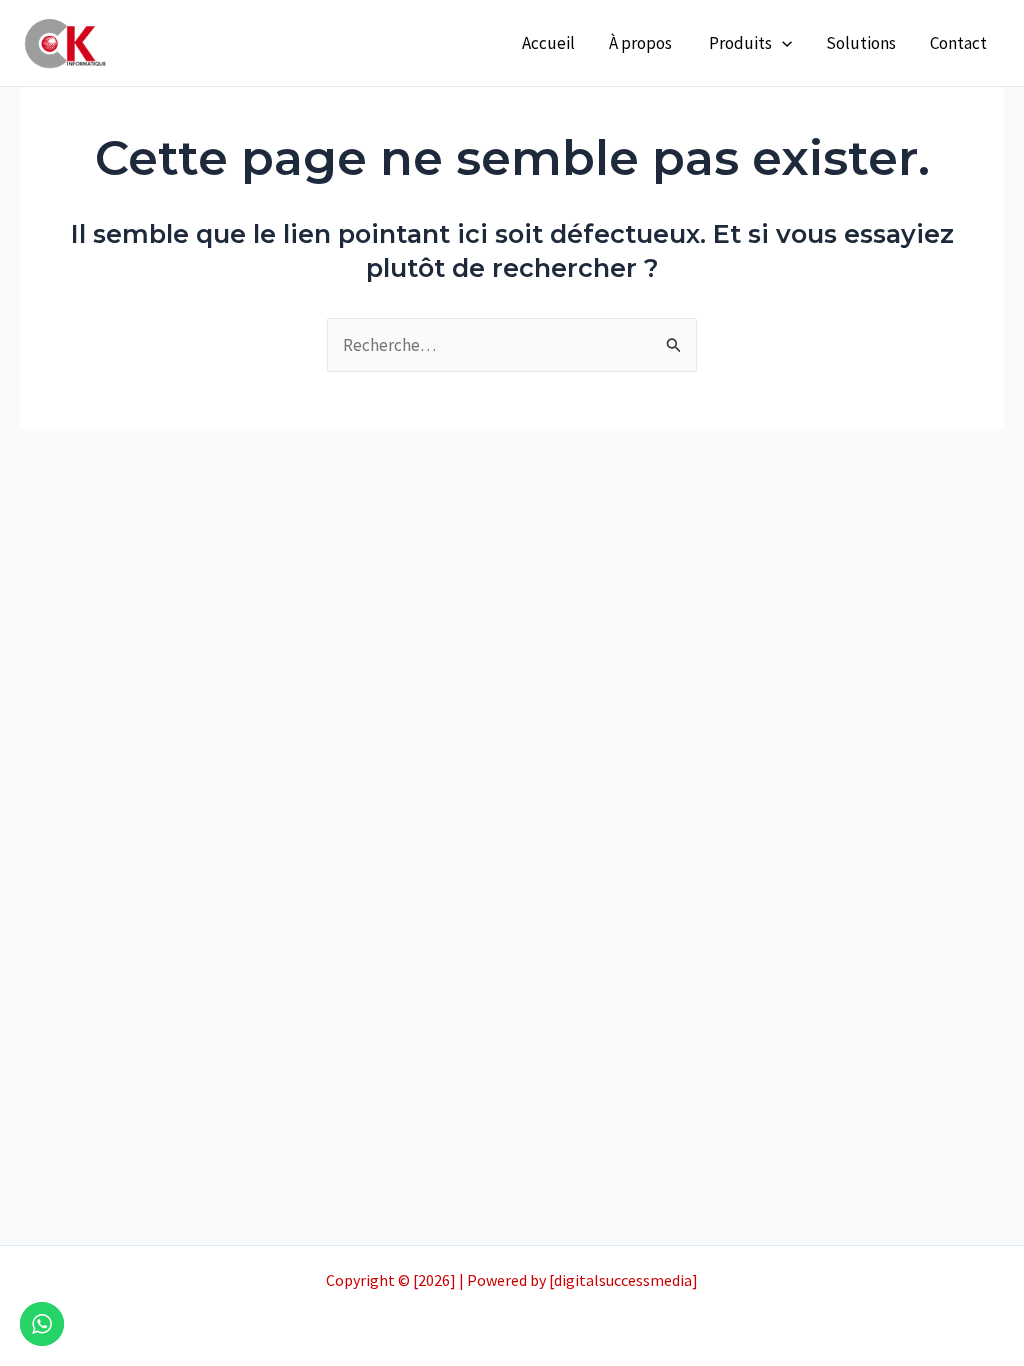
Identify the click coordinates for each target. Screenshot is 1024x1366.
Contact (958, 43)
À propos (642, 43)
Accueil (548, 43)
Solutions (861, 43)
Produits (740, 43)
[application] (782, 43)
